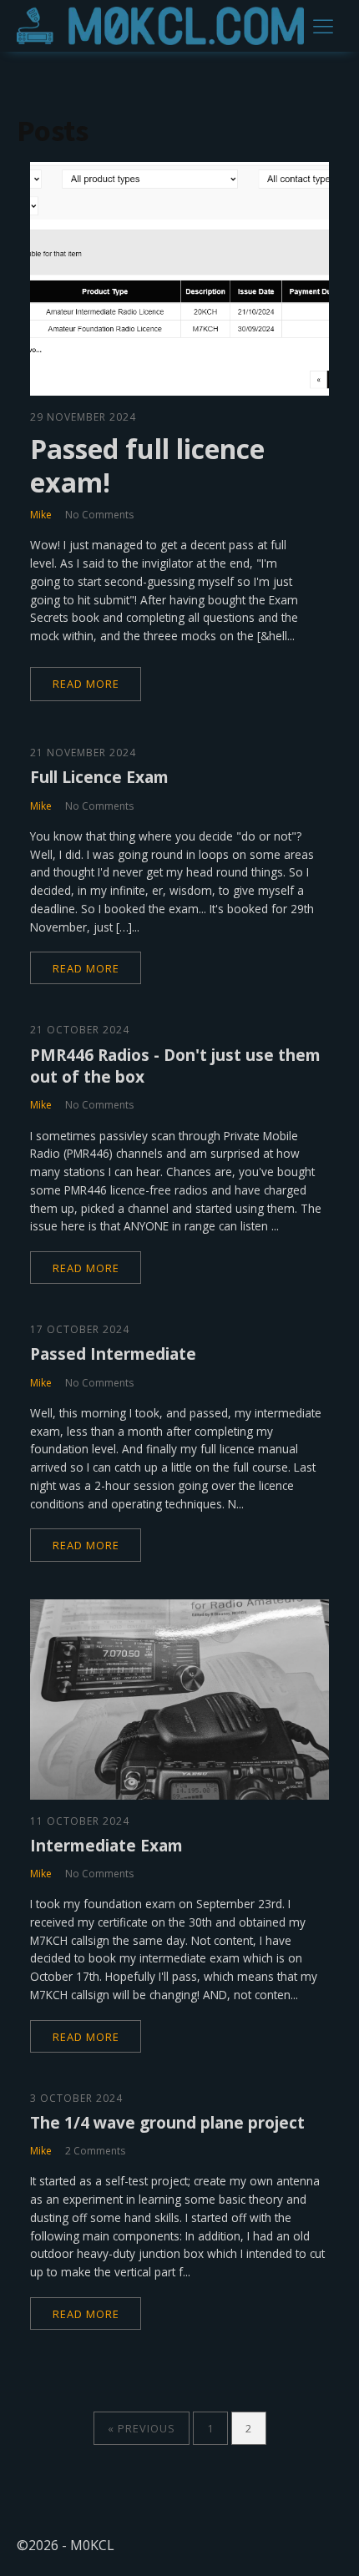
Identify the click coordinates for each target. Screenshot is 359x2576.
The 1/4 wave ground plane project (167, 2122)
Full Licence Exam (99, 777)
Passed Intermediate (113, 1354)
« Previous (142, 2428)
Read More (86, 684)
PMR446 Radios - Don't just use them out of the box (175, 1066)
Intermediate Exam (106, 1845)
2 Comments (95, 2151)
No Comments (99, 515)
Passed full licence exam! (147, 466)
